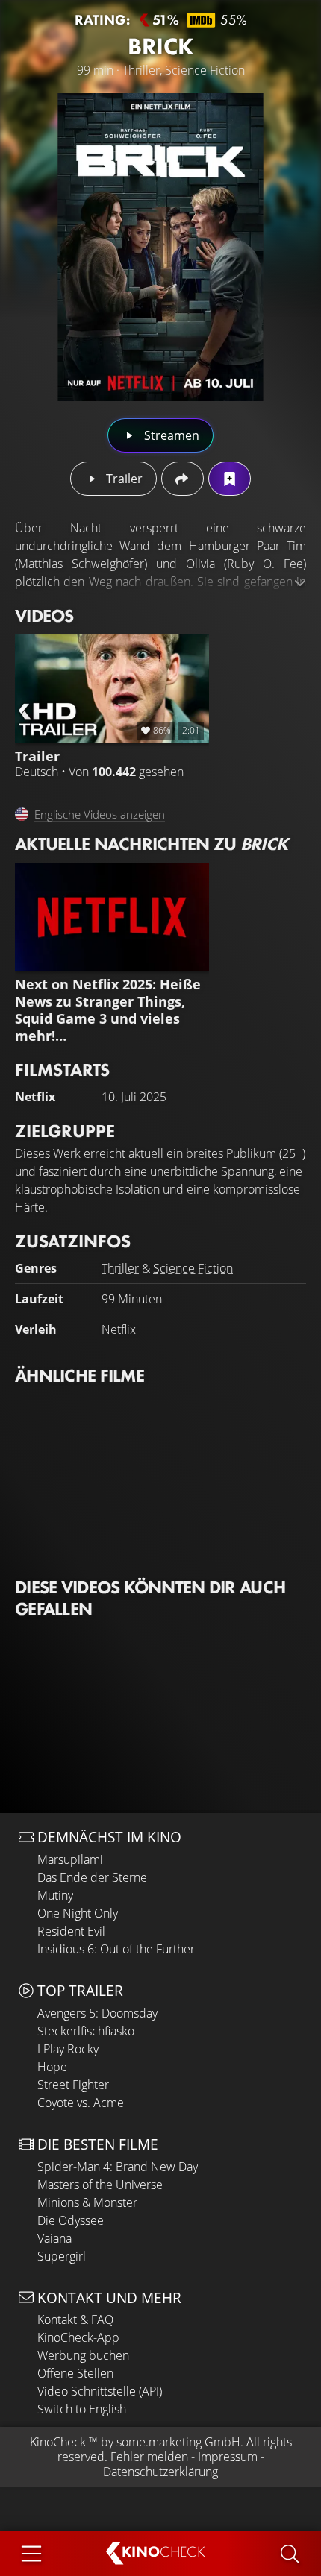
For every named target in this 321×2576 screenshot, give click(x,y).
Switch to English (82, 2409)
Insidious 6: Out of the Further (116, 1949)
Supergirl (62, 2256)
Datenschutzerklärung (160, 2472)
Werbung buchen (83, 2355)
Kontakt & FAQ (75, 2320)
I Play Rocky (68, 2049)
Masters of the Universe (100, 2185)
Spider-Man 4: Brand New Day (118, 2167)
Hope (52, 2067)
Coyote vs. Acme (81, 2103)
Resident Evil (71, 1931)
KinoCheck (58, 2442)
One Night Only (78, 1913)
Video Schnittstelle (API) (100, 2391)
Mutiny (55, 1895)
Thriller (120, 1268)
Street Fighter (73, 2085)
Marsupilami (70, 1859)
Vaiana (54, 2238)
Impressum (228, 2457)
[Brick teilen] (183, 479)
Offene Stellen (75, 2373)
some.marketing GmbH (178, 2442)
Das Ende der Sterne (92, 1877)
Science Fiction (193, 1268)
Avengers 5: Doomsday (97, 2013)
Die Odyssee (71, 2220)
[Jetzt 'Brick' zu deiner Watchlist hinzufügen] (230, 479)
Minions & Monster (87, 2202)
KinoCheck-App (78, 2337)
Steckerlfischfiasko (86, 2031)
